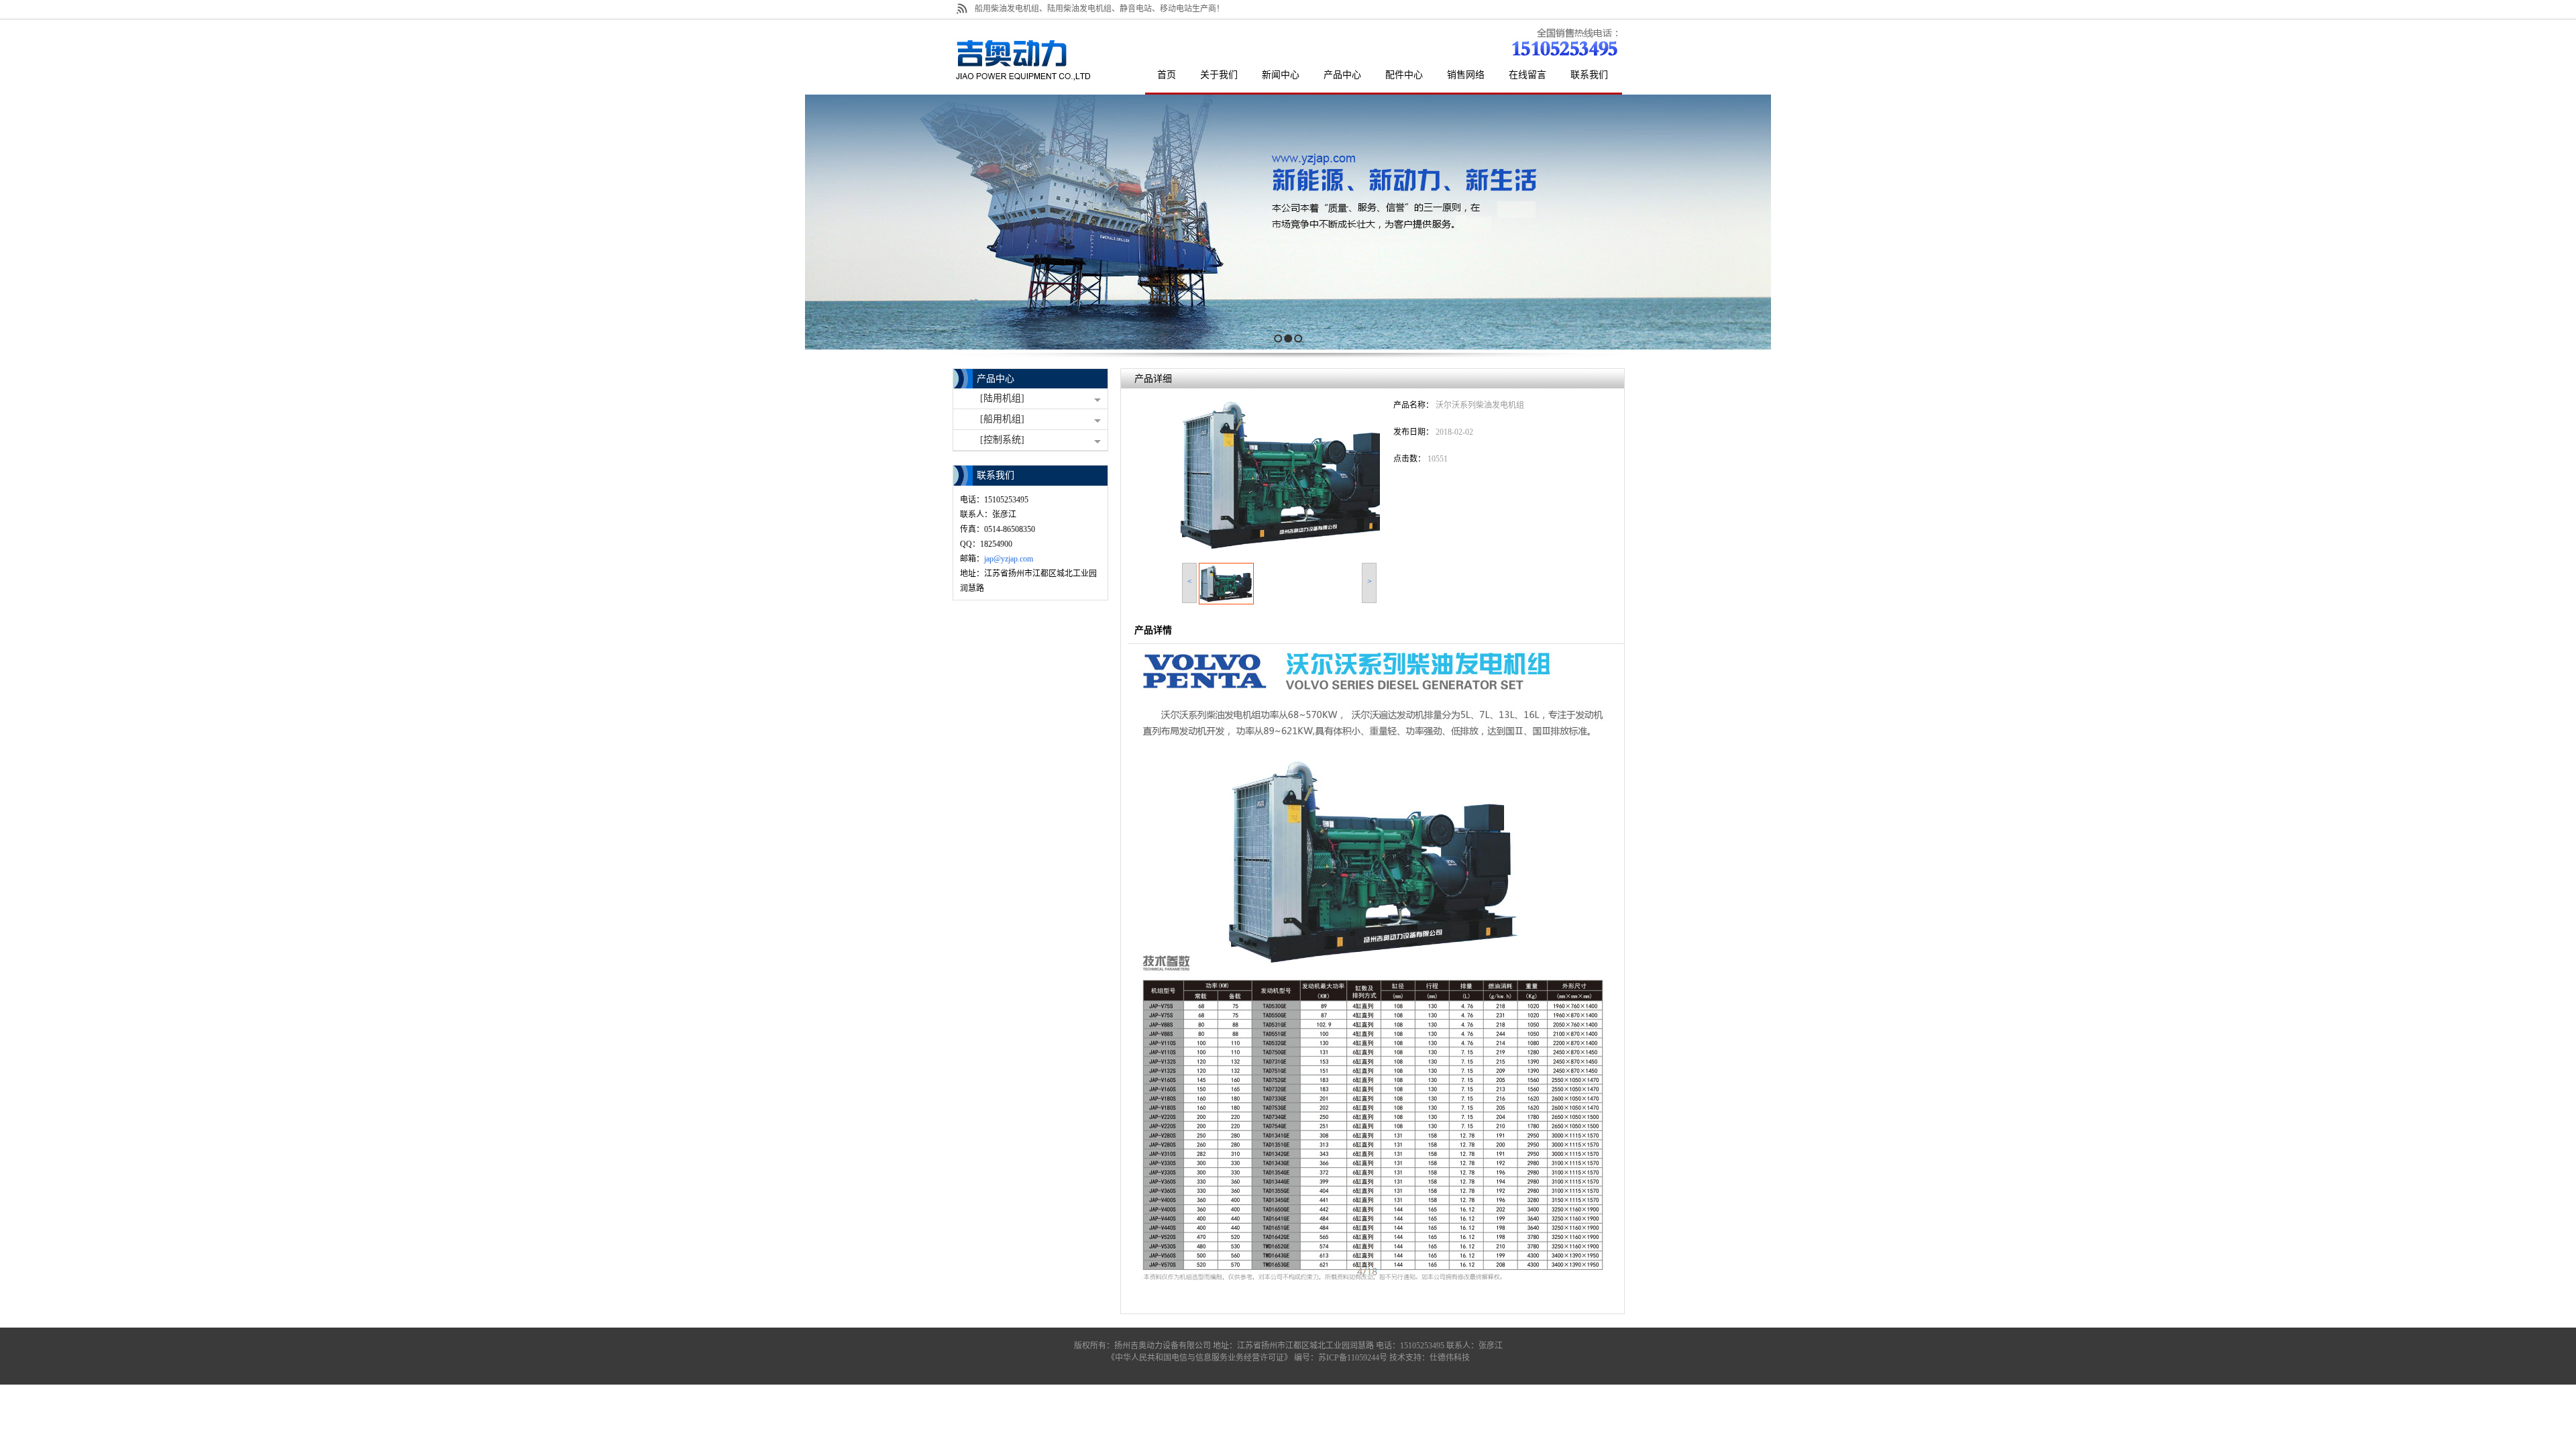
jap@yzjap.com (1009, 559)
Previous (10, 222)
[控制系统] (1002, 440)
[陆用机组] (1002, 398)
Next (2562, 222)
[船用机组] (1002, 419)
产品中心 (996, 379)
